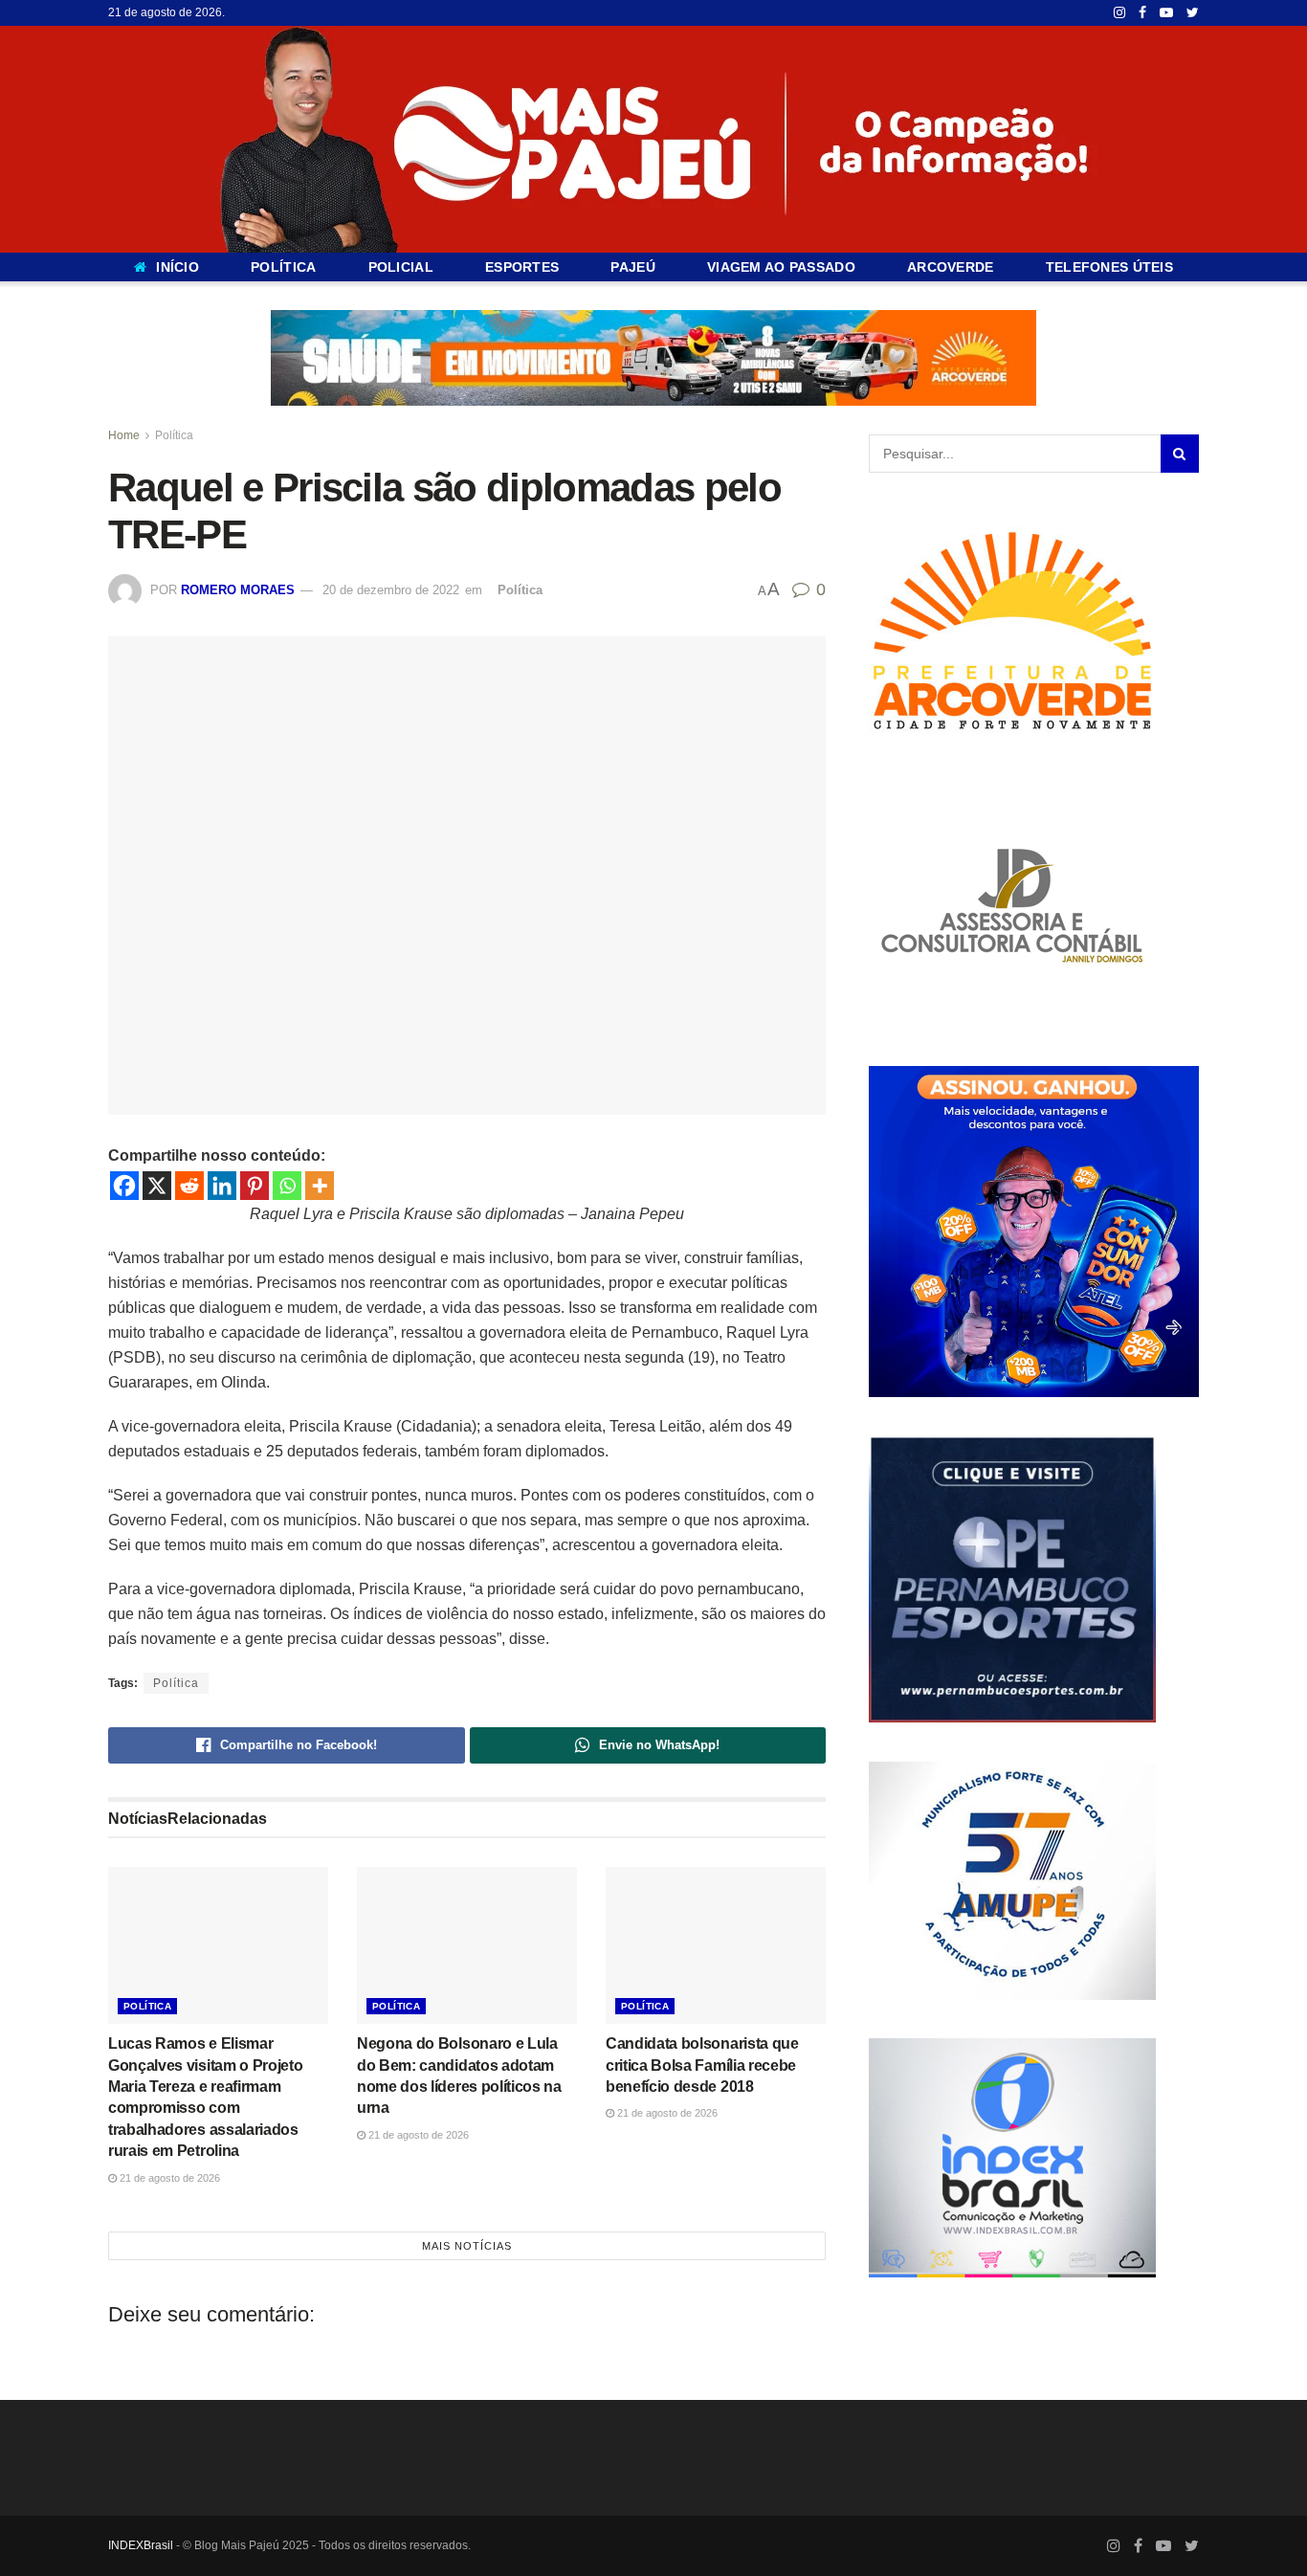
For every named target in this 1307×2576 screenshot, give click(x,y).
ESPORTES (522, 267)
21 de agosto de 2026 (168, 2178)
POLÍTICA (283, 267)
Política (174, 435)
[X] (157, 1186)
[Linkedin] (222, 1186)
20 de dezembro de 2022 (391, 590)
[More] (320, 1186)
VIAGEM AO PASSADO (781, 267)
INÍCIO (177, 267)
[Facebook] (124, 1186)
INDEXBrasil (141, 2545)
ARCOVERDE (951, 267)
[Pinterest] (255, 1186)
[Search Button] (1180, 454)
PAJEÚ (632, 267)
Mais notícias (467, 2246)
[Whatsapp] (287, 1186)
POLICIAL (401, 267)
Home (124, 435)
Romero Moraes (238, 590)
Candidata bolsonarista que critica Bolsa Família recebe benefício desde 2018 (702, 2065)
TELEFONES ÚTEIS (1109, 267)
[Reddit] (189, 1186)
